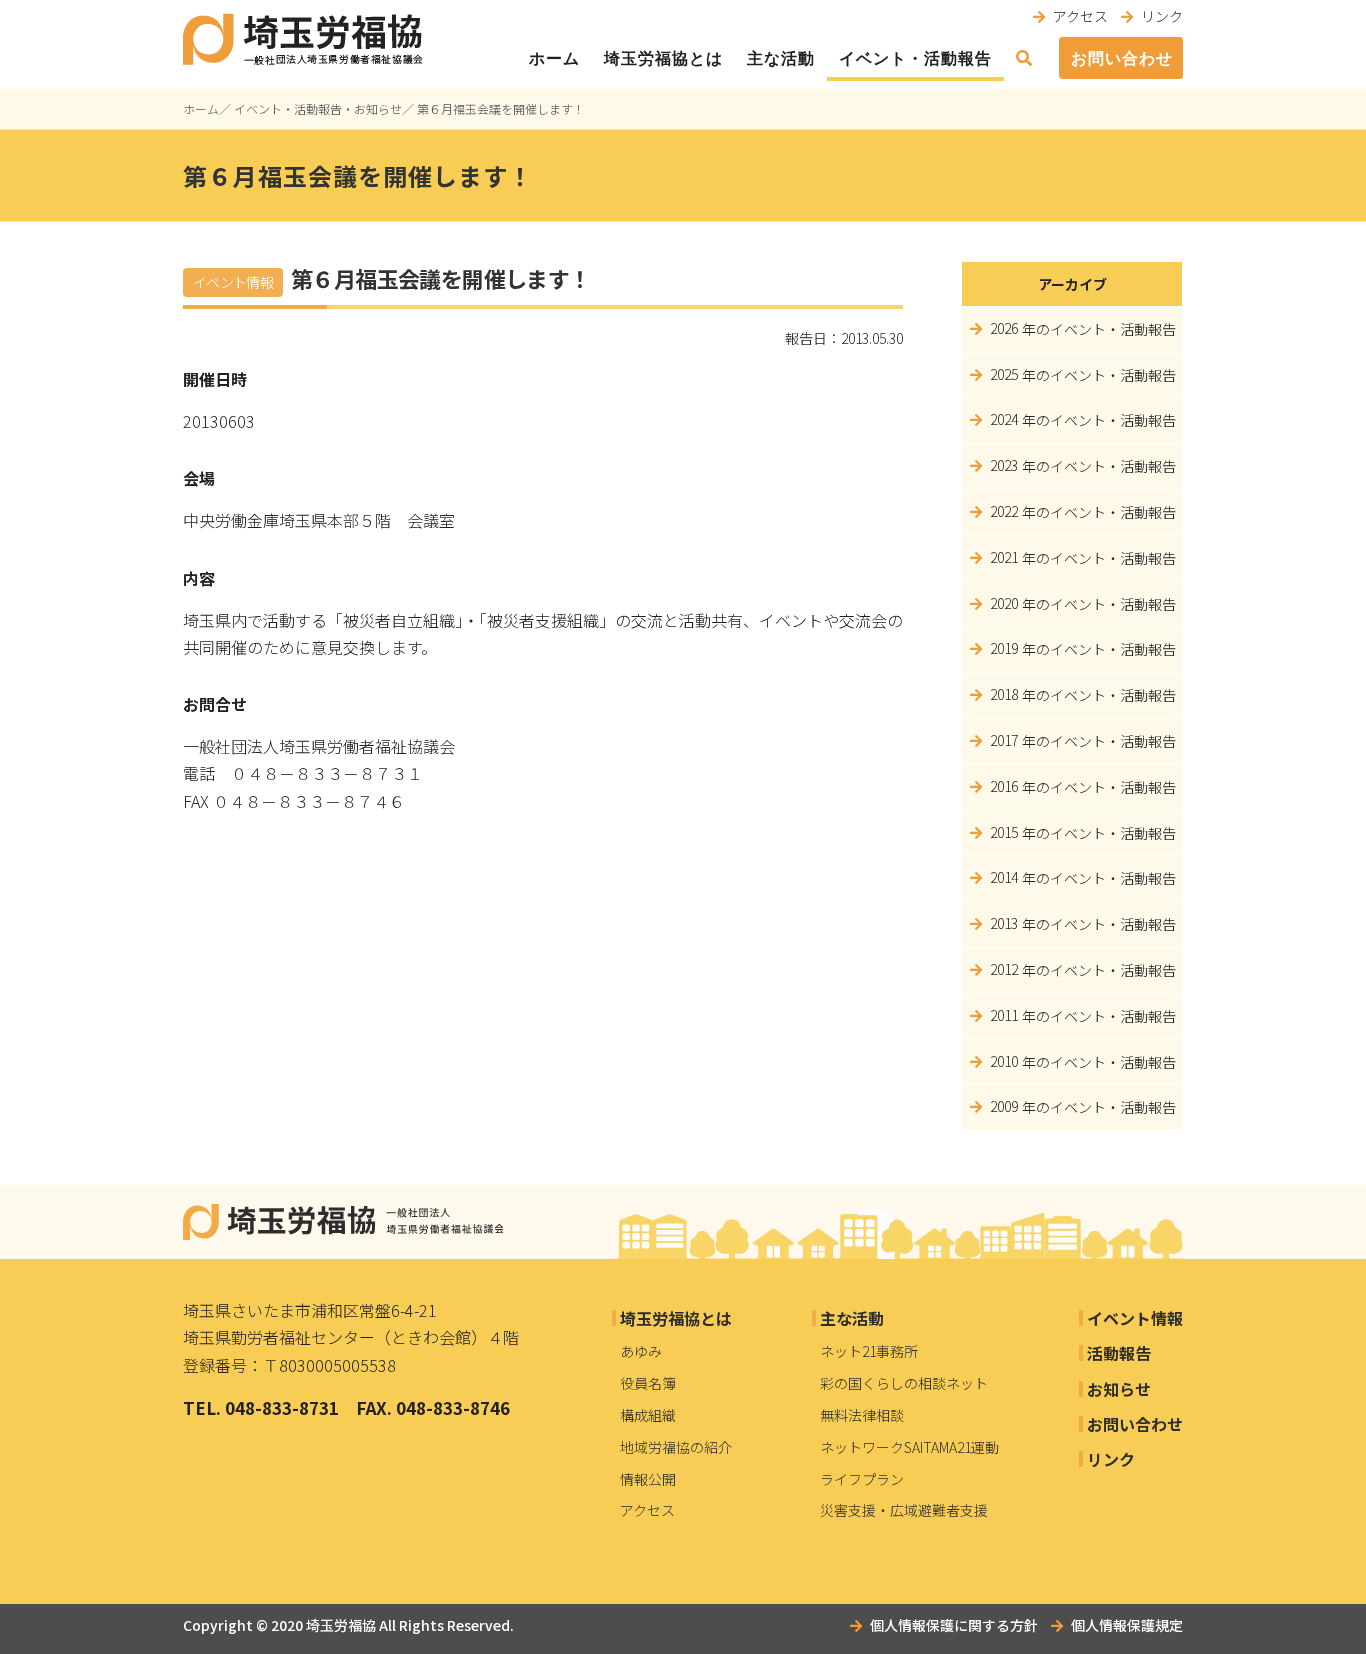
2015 (1004, 832)
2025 (1004, 374)
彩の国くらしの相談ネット (904, 1383)
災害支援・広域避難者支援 (904, 1510)
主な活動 (781, 58)
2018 (1004, 694)
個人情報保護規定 (1127, 1625)
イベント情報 (1135, 1318)
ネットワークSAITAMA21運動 (909, 1447)
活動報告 (1119, 1353)
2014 (1004, 877)
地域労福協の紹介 (676, 1447)
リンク (1162, 16)
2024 (1004, 419)
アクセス (1080, 16)
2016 (1004, 786)
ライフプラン (862, 1479)
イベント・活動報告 (915, 58)
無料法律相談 (862, 1415)
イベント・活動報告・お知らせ (318, 108)
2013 (1004, 923)
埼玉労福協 (341, 1625)
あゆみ (641, 1351)
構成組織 (648, 1415)
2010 (1004, 1061)
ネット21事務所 (869, 1351)
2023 (1004, 465)
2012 (1004, 969)
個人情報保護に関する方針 (954, 1625)
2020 (1004, 603)
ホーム (554, 58)
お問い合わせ (1122, 58)
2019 (1004, 648)
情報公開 (648, 1479)
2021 (1004, 557)
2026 (1004, 328)
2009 (1004, 1106)
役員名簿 (648, 1383)
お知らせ (1119, 1389)
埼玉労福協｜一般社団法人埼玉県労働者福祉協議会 (343, 1222)
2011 (1004, 1015)
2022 (1004, 511)
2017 (1004, 740)
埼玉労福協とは (663, 58)
